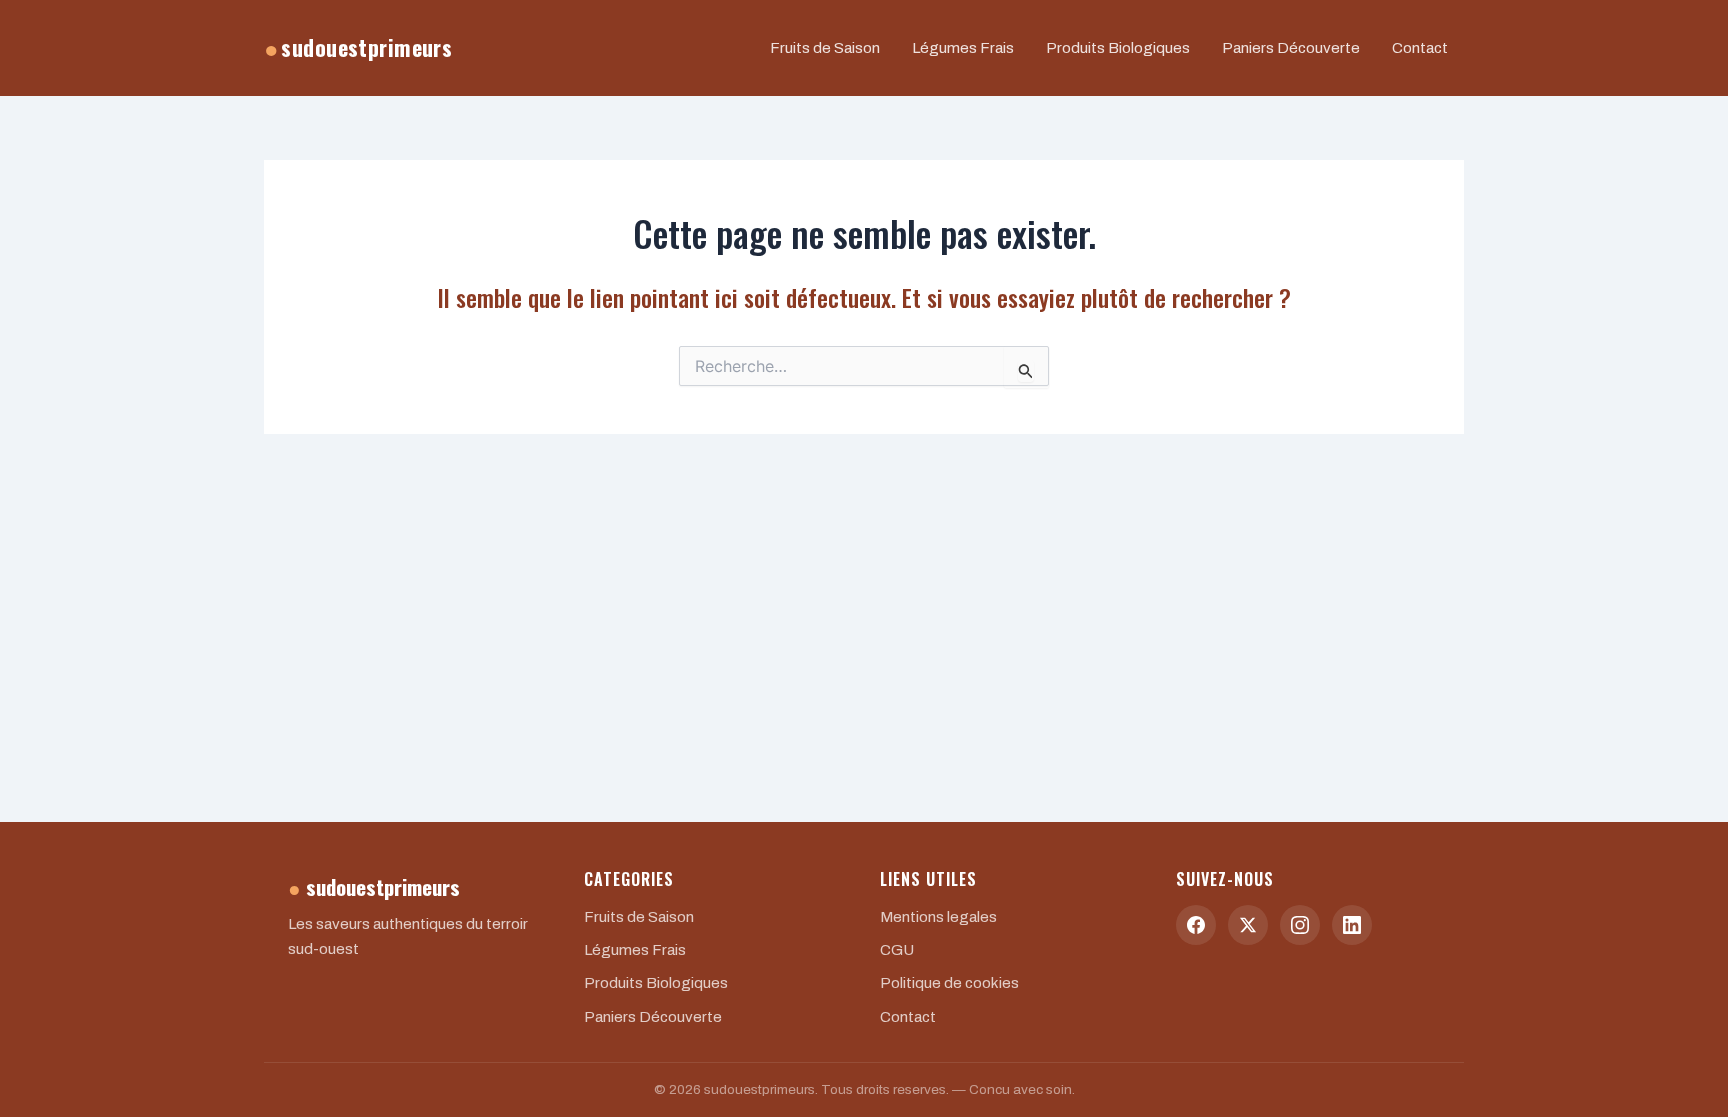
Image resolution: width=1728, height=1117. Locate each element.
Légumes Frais (963, 48)
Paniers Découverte (1291, 48)
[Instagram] (1300, 925)
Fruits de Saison (825, 48)
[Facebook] (1196, 925)
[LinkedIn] (1352, 925)
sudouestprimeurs (358, 47)
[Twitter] (1248, 925)
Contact (1420, 48)
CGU (897, 950)
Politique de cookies (949, 983)
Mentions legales (938, 917)
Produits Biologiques (1118, 48)
